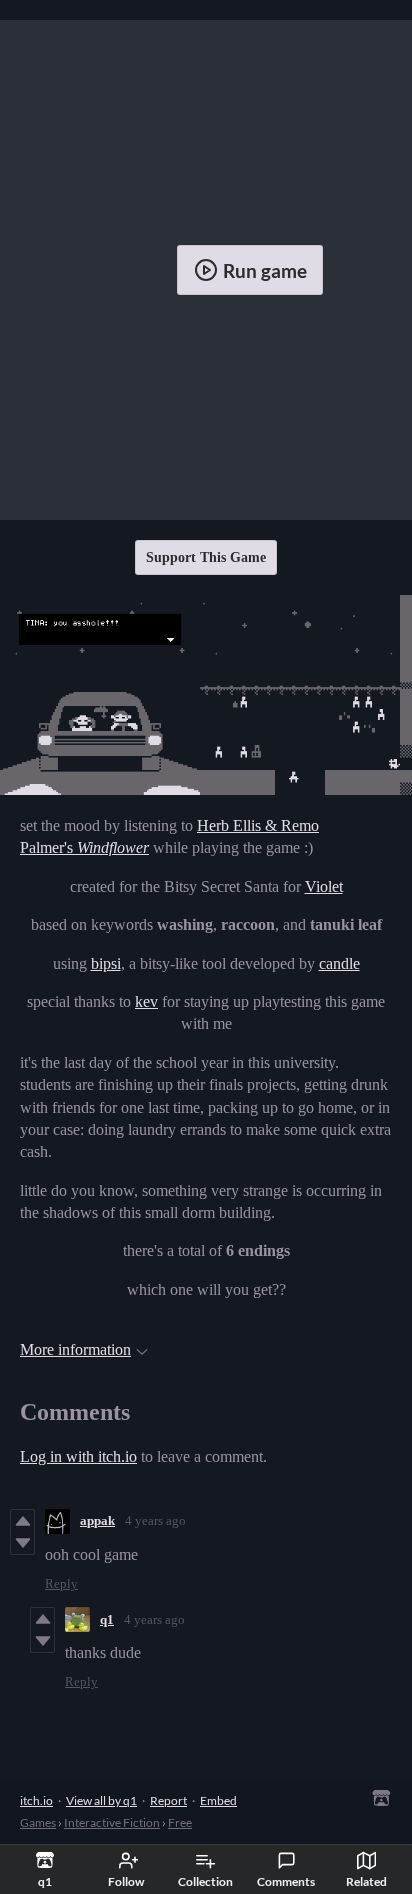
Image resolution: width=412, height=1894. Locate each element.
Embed (218, 1800)
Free (180, 1822)
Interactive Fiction (112, 1822)
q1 (107, 1619)
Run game (265, 270)
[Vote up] (22, 1521)
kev (146, 1001)
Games (38, 1822)
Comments (286, 1881)
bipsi (106, 963)
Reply (61, 1583)
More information (75, 1349)
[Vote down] (22, 1543)
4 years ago (155, 1520)
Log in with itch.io (78, 1456)
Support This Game (206, 557)
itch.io (36, 1800)
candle (339, 963)
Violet (324, 886)
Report (168, 1800)
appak (97, 1520)
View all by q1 (101, 1800)
